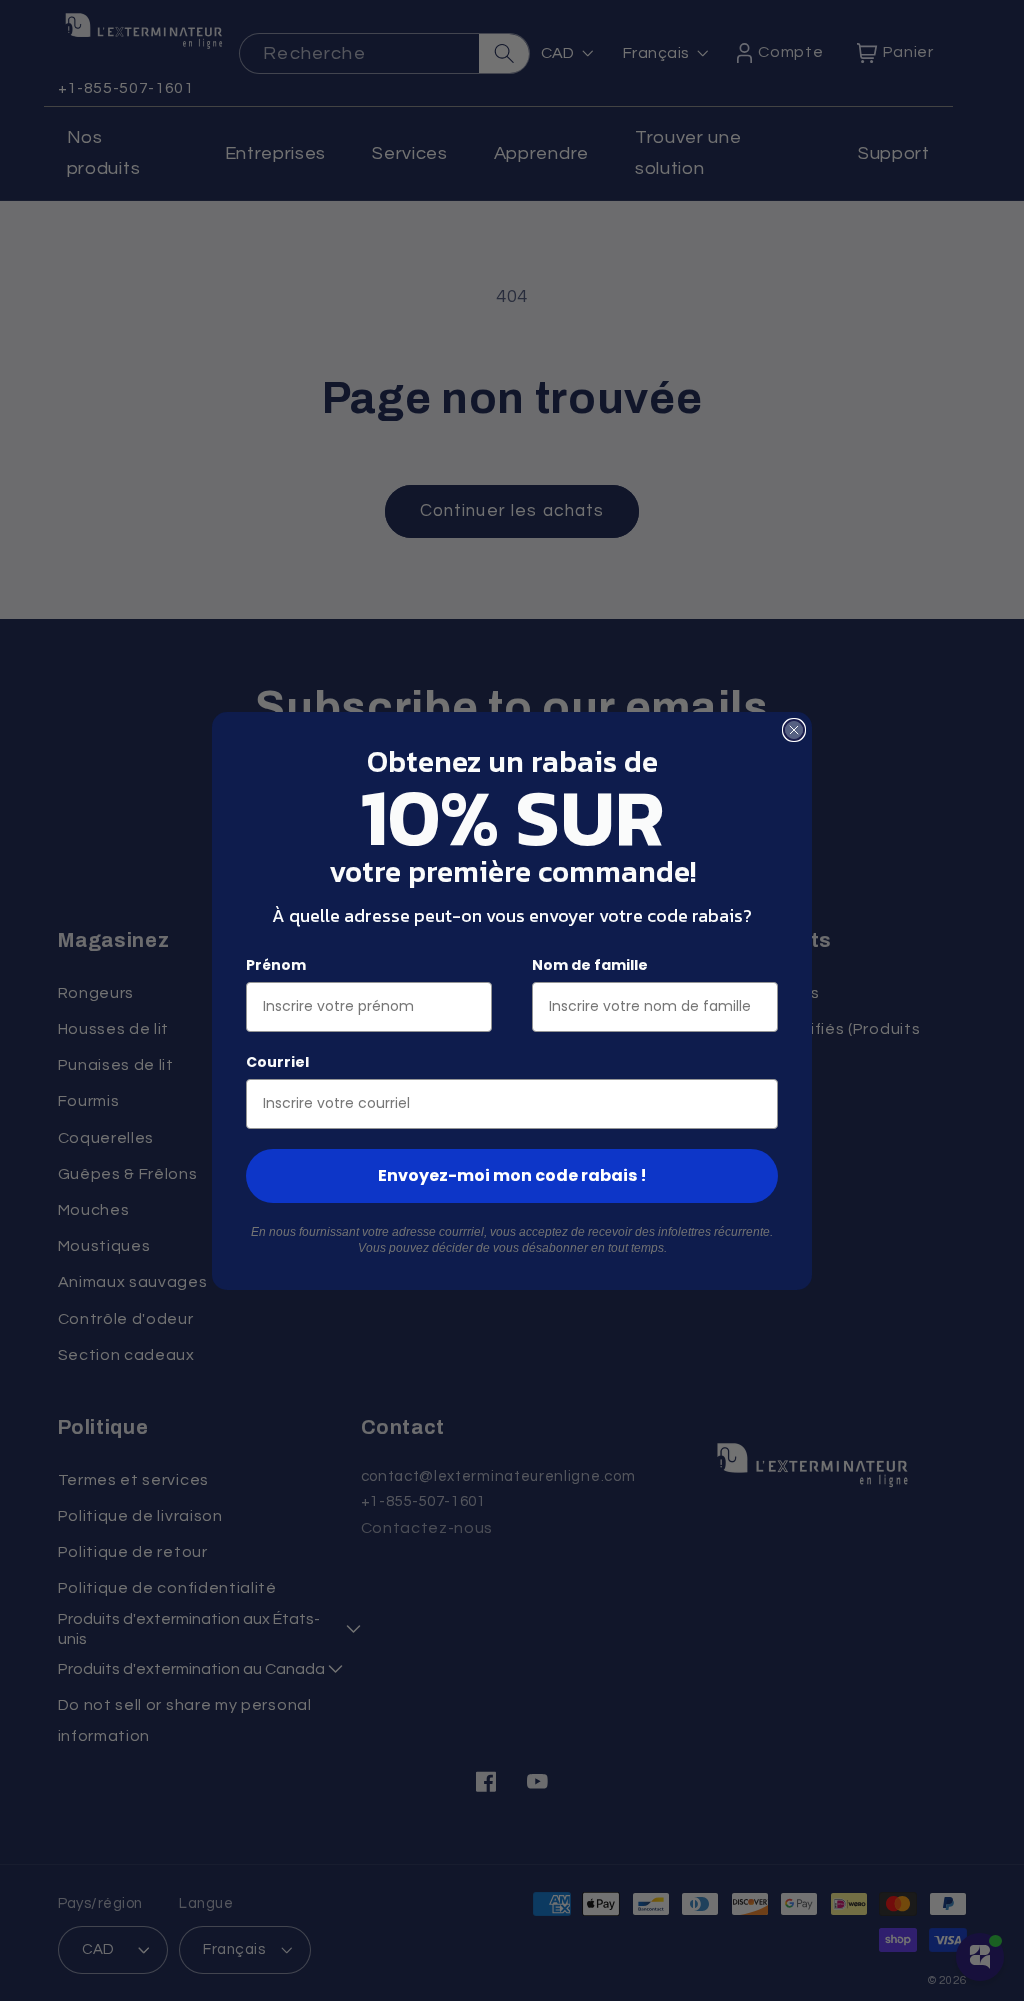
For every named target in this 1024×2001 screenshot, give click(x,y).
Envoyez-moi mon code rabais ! (512, 1175)
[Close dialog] (794, 730)
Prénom (276, 965)
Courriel (277, 1062)
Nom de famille (590, 965)
